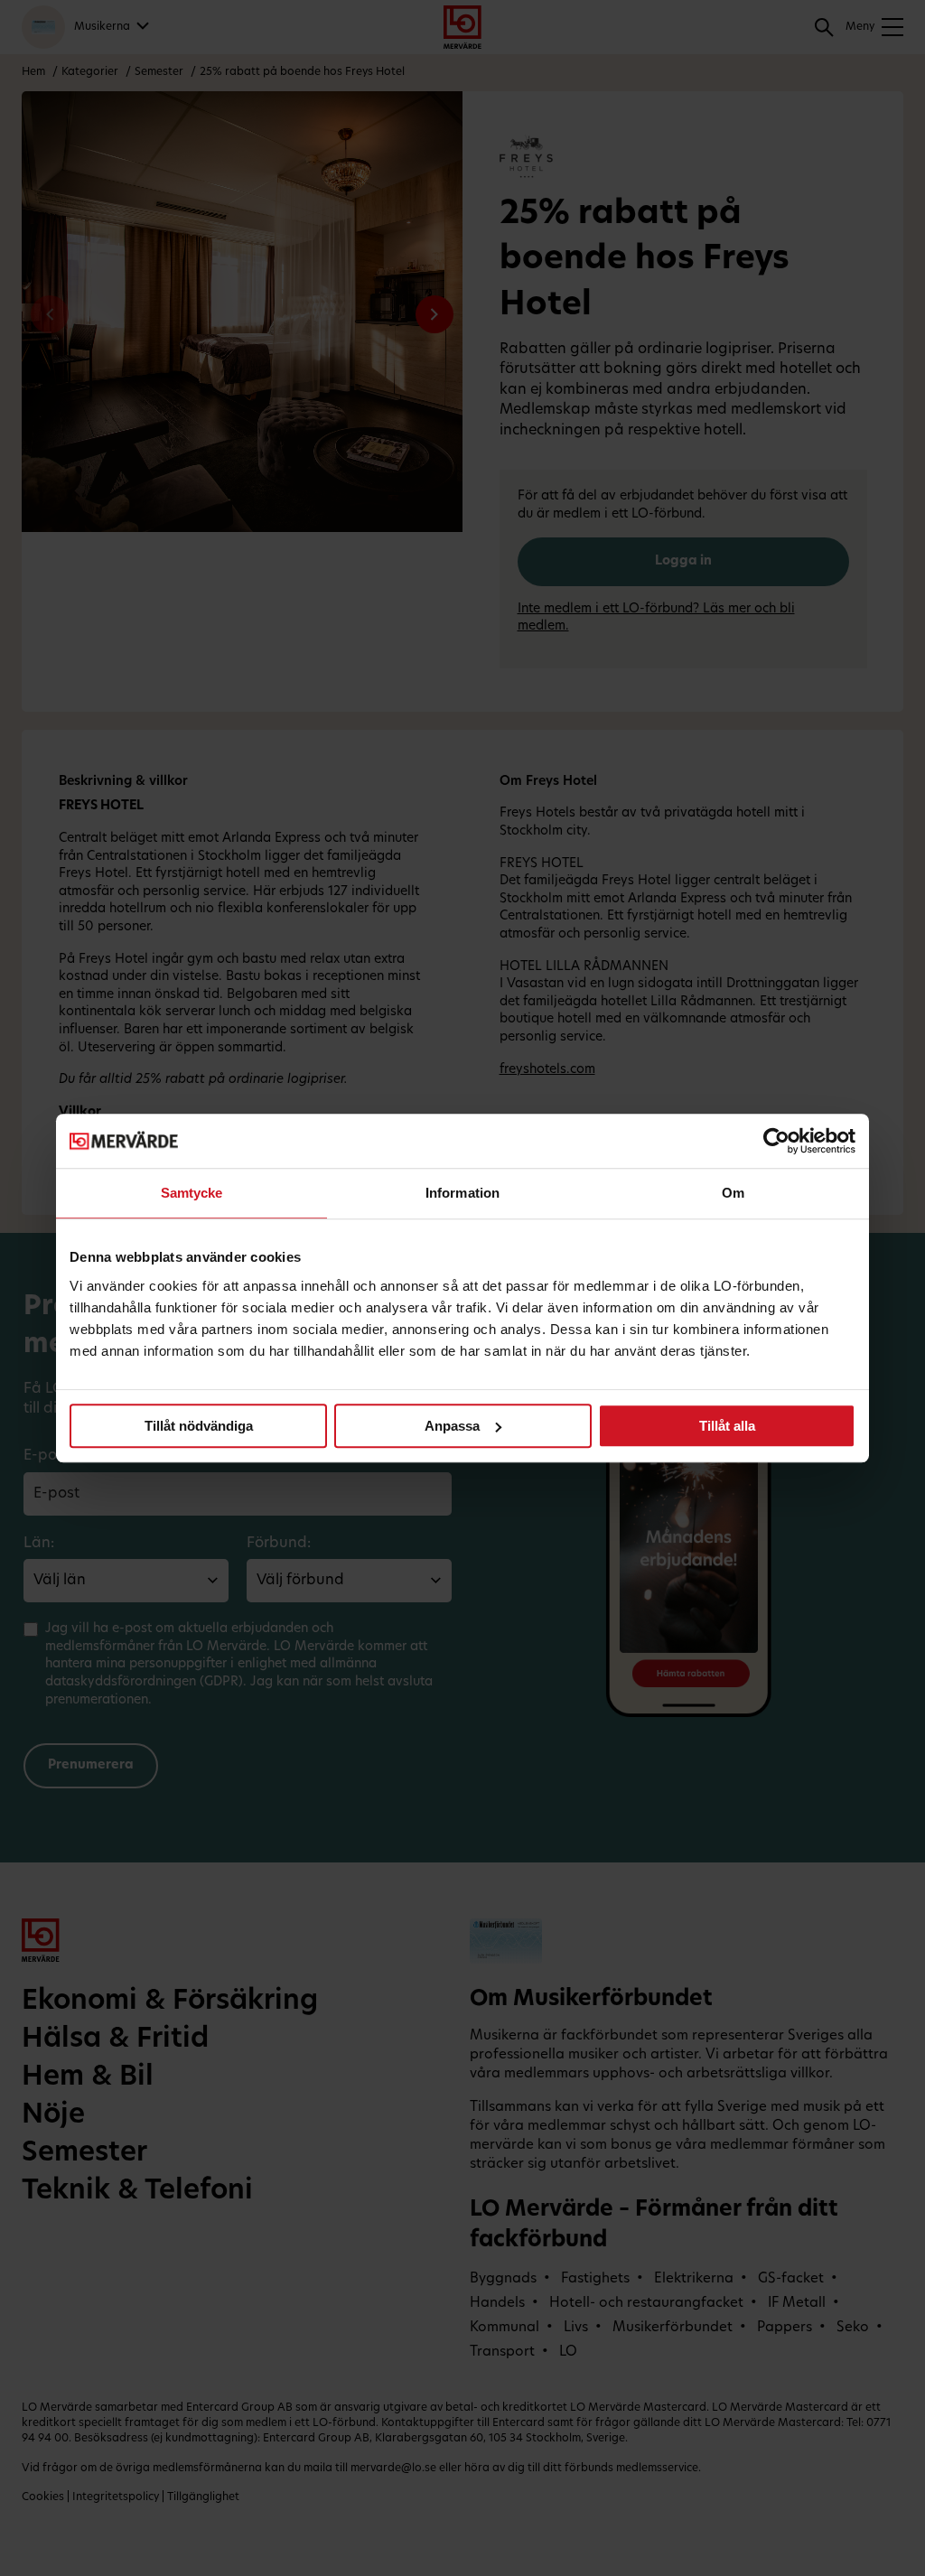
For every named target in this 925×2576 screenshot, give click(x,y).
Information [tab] (462, 1193)
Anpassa (452, 1426)
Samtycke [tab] (192, 1193)
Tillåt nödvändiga (199, 1426)
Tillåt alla (727, 1426)
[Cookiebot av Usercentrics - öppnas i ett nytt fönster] (776, 1141)
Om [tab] (733, 1193)
